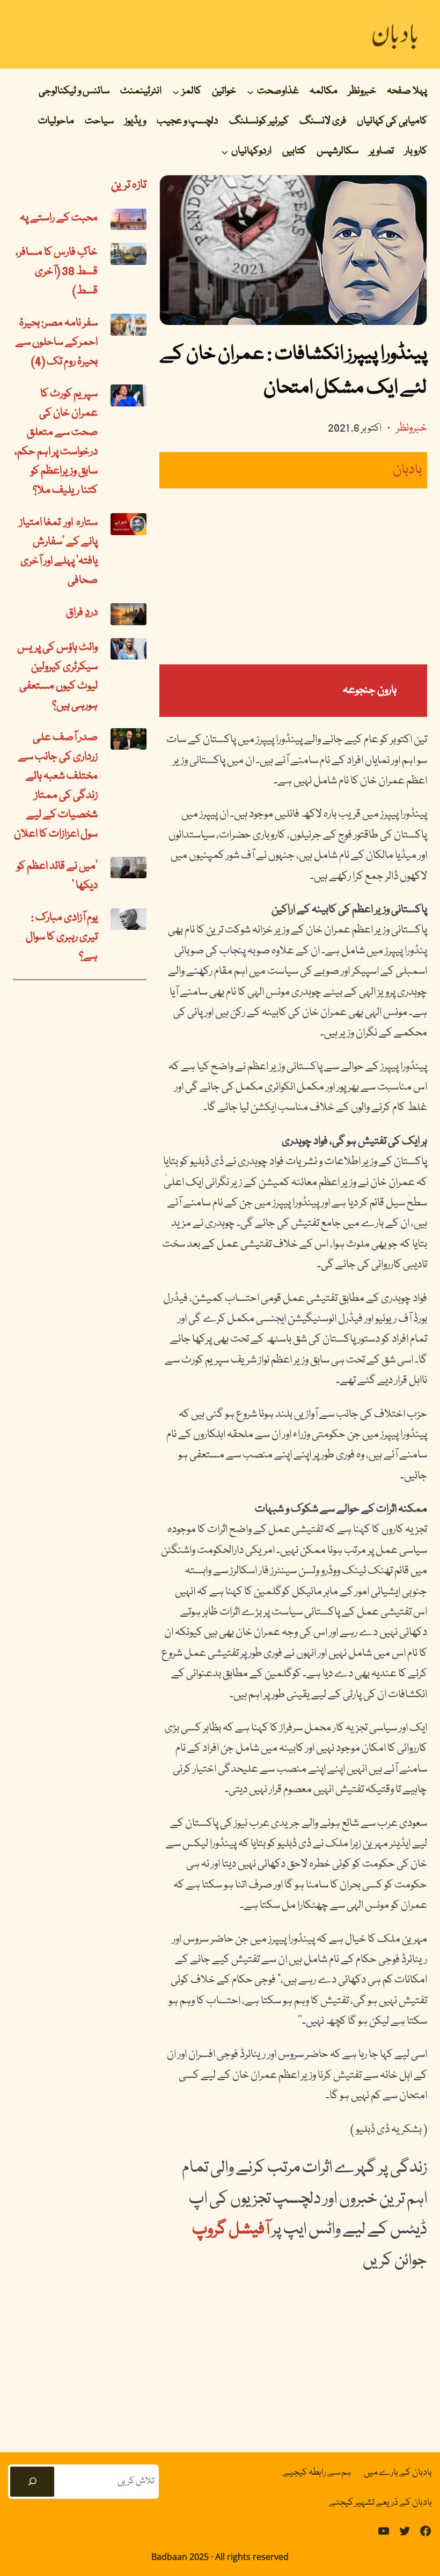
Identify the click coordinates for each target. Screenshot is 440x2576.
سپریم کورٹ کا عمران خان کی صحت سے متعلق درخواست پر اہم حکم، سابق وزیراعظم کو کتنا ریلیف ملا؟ (56, 442)
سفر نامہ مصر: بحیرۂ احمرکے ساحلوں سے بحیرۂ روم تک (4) (57, 343)
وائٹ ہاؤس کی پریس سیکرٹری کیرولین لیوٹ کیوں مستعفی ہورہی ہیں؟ (57, 677)
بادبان (407, 470)
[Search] (32, 2482)
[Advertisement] (293, 576)
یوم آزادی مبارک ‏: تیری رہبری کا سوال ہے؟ (62, 937)
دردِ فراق (82, 613)
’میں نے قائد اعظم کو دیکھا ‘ (57, 876)
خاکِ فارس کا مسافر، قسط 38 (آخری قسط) (57, 272)
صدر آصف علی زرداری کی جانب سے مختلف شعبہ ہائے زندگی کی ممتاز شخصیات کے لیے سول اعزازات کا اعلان (56, 786)
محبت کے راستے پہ (59, 218)
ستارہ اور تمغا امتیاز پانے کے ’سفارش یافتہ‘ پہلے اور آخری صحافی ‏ (58, 552)
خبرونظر (412, 428)
